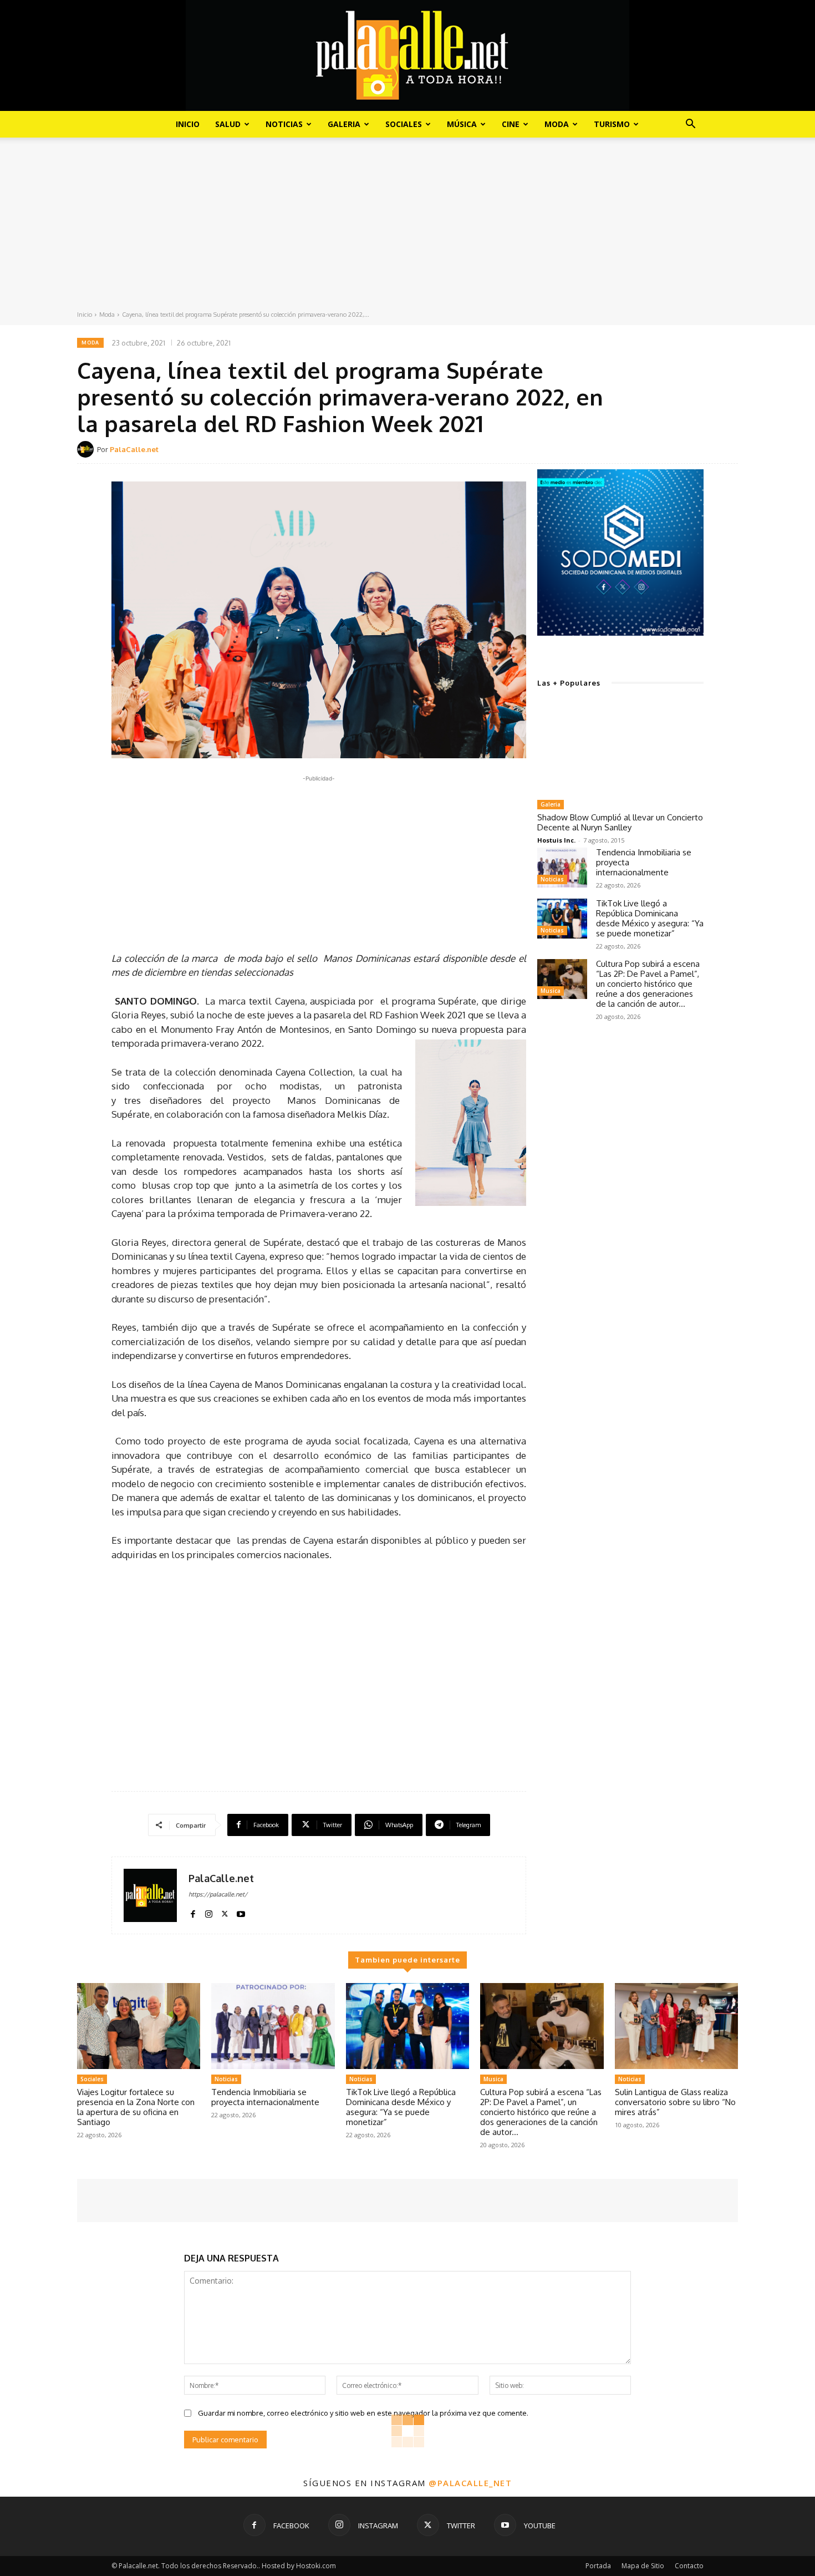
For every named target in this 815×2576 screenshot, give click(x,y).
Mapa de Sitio (643, 2566)
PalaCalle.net (134, 449)
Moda (557, 124)
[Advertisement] (407, 226)
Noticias (284, 124)
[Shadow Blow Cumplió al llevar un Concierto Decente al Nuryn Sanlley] (620, 748)
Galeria (344, 124)
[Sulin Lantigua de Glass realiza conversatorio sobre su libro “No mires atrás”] (676, 2026)
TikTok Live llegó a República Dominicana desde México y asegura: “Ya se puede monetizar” (650, 918)
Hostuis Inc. (556, 840)
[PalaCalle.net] (87, 449)
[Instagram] (209, 1912)
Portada (598, 2566)
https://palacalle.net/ (218, 1894)
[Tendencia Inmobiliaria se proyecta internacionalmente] (562, 868)
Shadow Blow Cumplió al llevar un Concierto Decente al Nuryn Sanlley (620, 822)
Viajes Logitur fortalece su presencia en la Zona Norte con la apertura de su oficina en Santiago (136, 2107)
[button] (690, 125)
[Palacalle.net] (407, 55)
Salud (228, 124)
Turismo (612, 124)
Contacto (689, 2566)
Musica (551, 991)
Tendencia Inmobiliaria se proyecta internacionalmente (265, 2097)
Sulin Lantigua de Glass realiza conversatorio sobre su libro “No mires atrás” (675, 2102)
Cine (511, 124)
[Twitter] (225, 1912)
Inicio (188, 124)
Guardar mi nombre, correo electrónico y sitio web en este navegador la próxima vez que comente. (363, 2413)
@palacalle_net (470, 2483)
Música (462, 124)
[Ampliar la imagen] (689, 484)
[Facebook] (193, 1912)
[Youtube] (241, 1912)
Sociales (404, 124)
